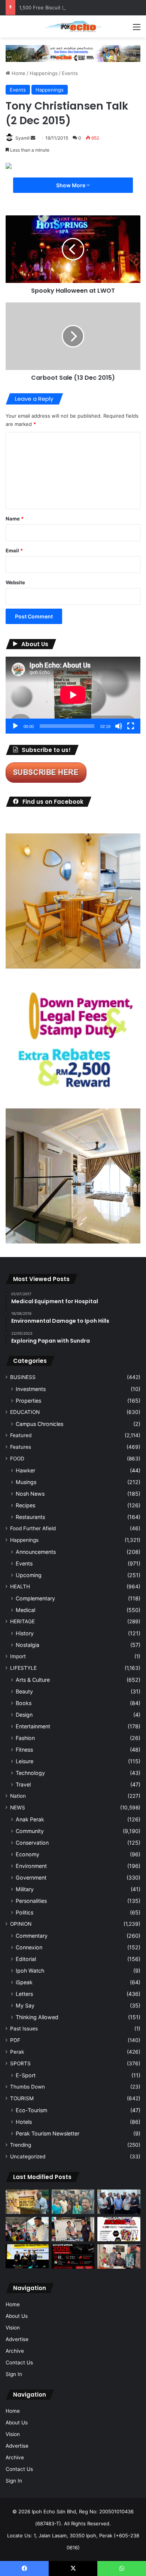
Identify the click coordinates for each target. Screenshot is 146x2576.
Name (15, 519)
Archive (15, 2351)
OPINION (21, 1924)
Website (15, 582)
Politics (25, 1912)
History (25, 1633)
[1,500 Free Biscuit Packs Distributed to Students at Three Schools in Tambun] (27, 2229)
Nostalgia (28, 1645)
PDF (15, 2040)
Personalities (31, 1901)
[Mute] (119, 726)
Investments (31, 1389)
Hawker (25, 1470)
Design (24, 1715)
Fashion (25, 1738)
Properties (28, 1401)
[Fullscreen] (131, 726)
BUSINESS (23, 1377)
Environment (31, 1866)
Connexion (29, 1947)
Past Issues (24, 2029)
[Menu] (137, 29)
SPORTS (20, 2063)
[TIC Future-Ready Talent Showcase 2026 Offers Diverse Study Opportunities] (73, 2256)
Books (24, 1703)
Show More (71, 185)
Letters (24, 1994)
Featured (21, 1435)
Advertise (17, 2339)
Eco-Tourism (31, 2110)
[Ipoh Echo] (73, 26)
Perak (17, 2052)
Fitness (24, 1750)
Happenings (44, 73)
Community (30, 1831)
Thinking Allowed (37, 2017)
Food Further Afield (33, 1528)
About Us (17, 2316)
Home (18, 73)
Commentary (32, 1936)
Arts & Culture (33, 1680)
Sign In (14, 2374)
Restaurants (30, 1517)
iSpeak (24, 1982)
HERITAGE (22, 1621)
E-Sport (26, 2075)
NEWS (18, 1808)
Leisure (25, 1761)
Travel (23, 1784)
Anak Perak (30, 1819)
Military (25, 1889)
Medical (25, 1610)
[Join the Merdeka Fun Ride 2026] (119, 2229)
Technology (30, 1773)
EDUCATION (25, 1412)
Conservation (32, 1843)
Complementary (35, 1598)
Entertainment (33, 1726)
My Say (25, 2005)
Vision (13, 2328)
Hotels (24, 2122)
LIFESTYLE (23, 1668)
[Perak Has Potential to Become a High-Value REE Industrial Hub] (27, 2256)
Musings (26, 1482)
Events (70, 73)
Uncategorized (28, 2156)
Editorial (26, 1959)
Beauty (24, 1691)
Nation (18, 1796)
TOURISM (22, 2098)
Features (21, 1447)
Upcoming (29, 1575)
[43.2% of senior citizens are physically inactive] (27, 2202)
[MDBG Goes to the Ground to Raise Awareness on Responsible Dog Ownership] (73, 2229)
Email (14, 550)
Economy (28, 1854)
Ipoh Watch (30, 1971)
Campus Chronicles (39, 1424)
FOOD (17, 1459)
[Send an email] (33, 138)
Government (31, 1877)
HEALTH (20, 1587)
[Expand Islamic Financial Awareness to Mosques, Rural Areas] (119, 2256)
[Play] (15, 726)
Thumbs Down (28, 2087)
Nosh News (30, 1494)
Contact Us (19, 2362)
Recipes (25, 1505)
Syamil (22, 138)
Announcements (36, 1552)
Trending (21, 2145)
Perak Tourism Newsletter (48, 2133)
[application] (73, 695)
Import (18, 1656)
